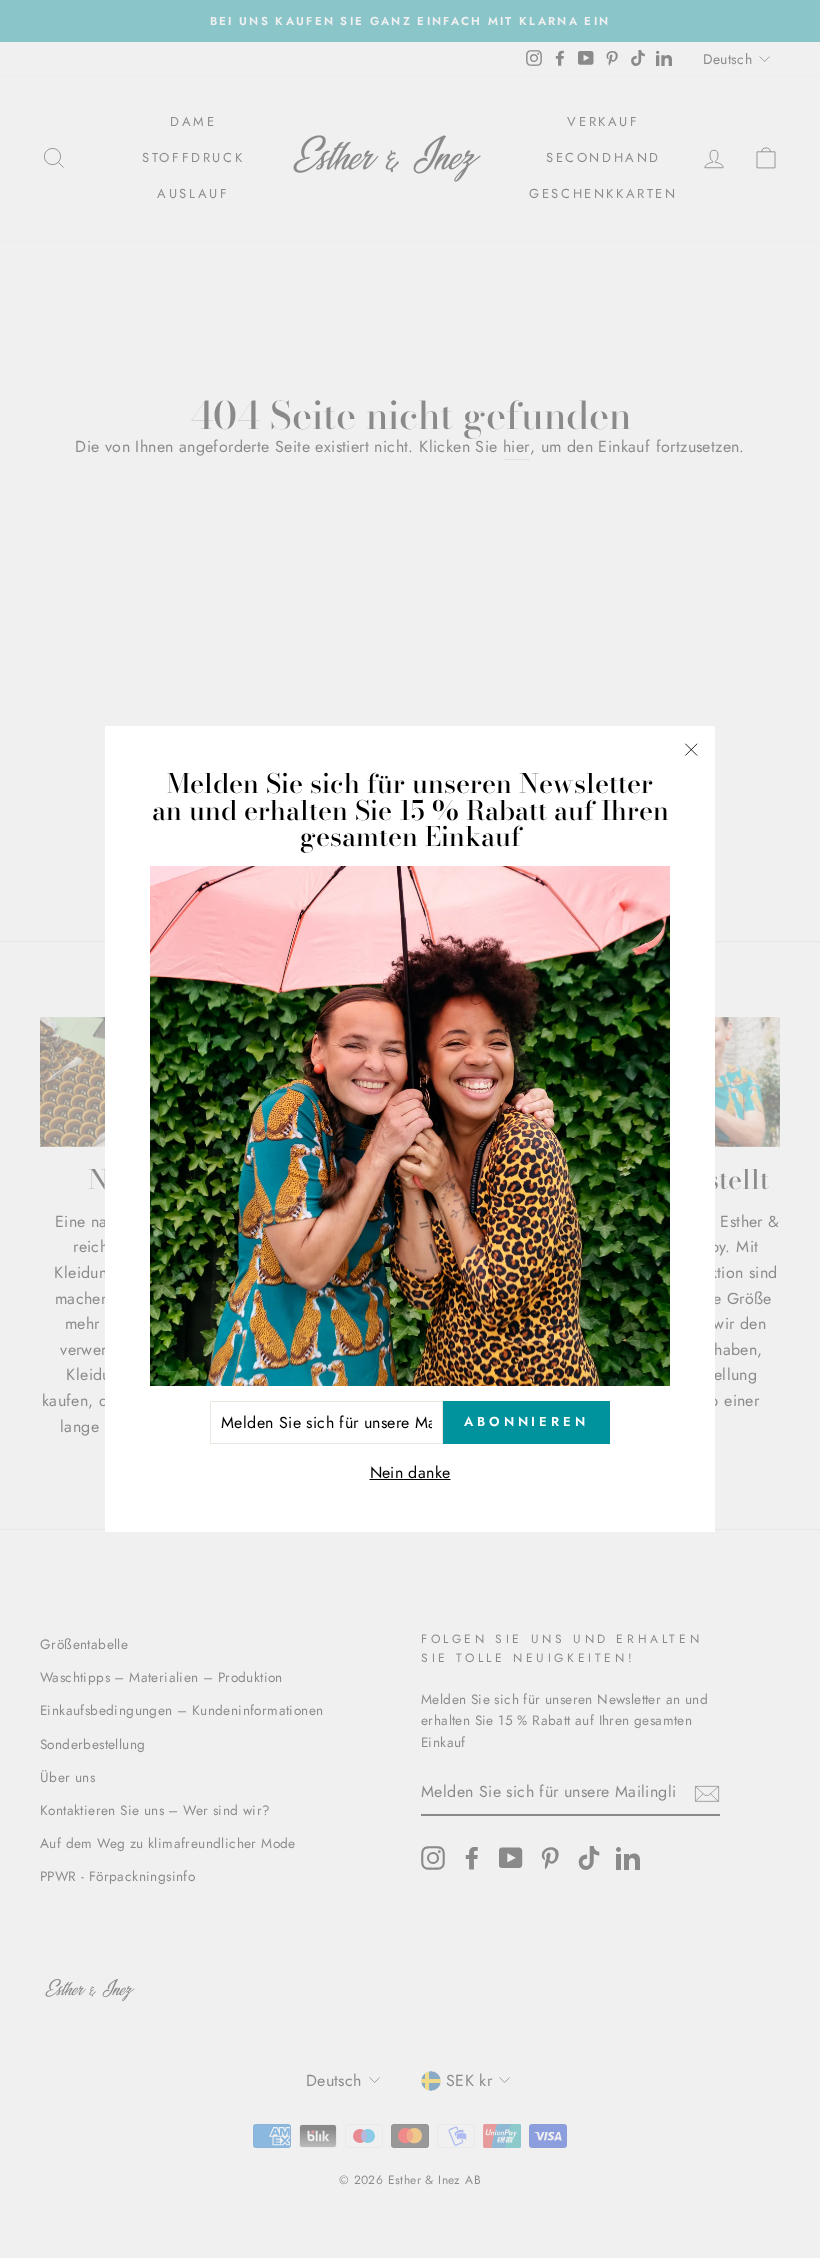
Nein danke (410, 1472)
